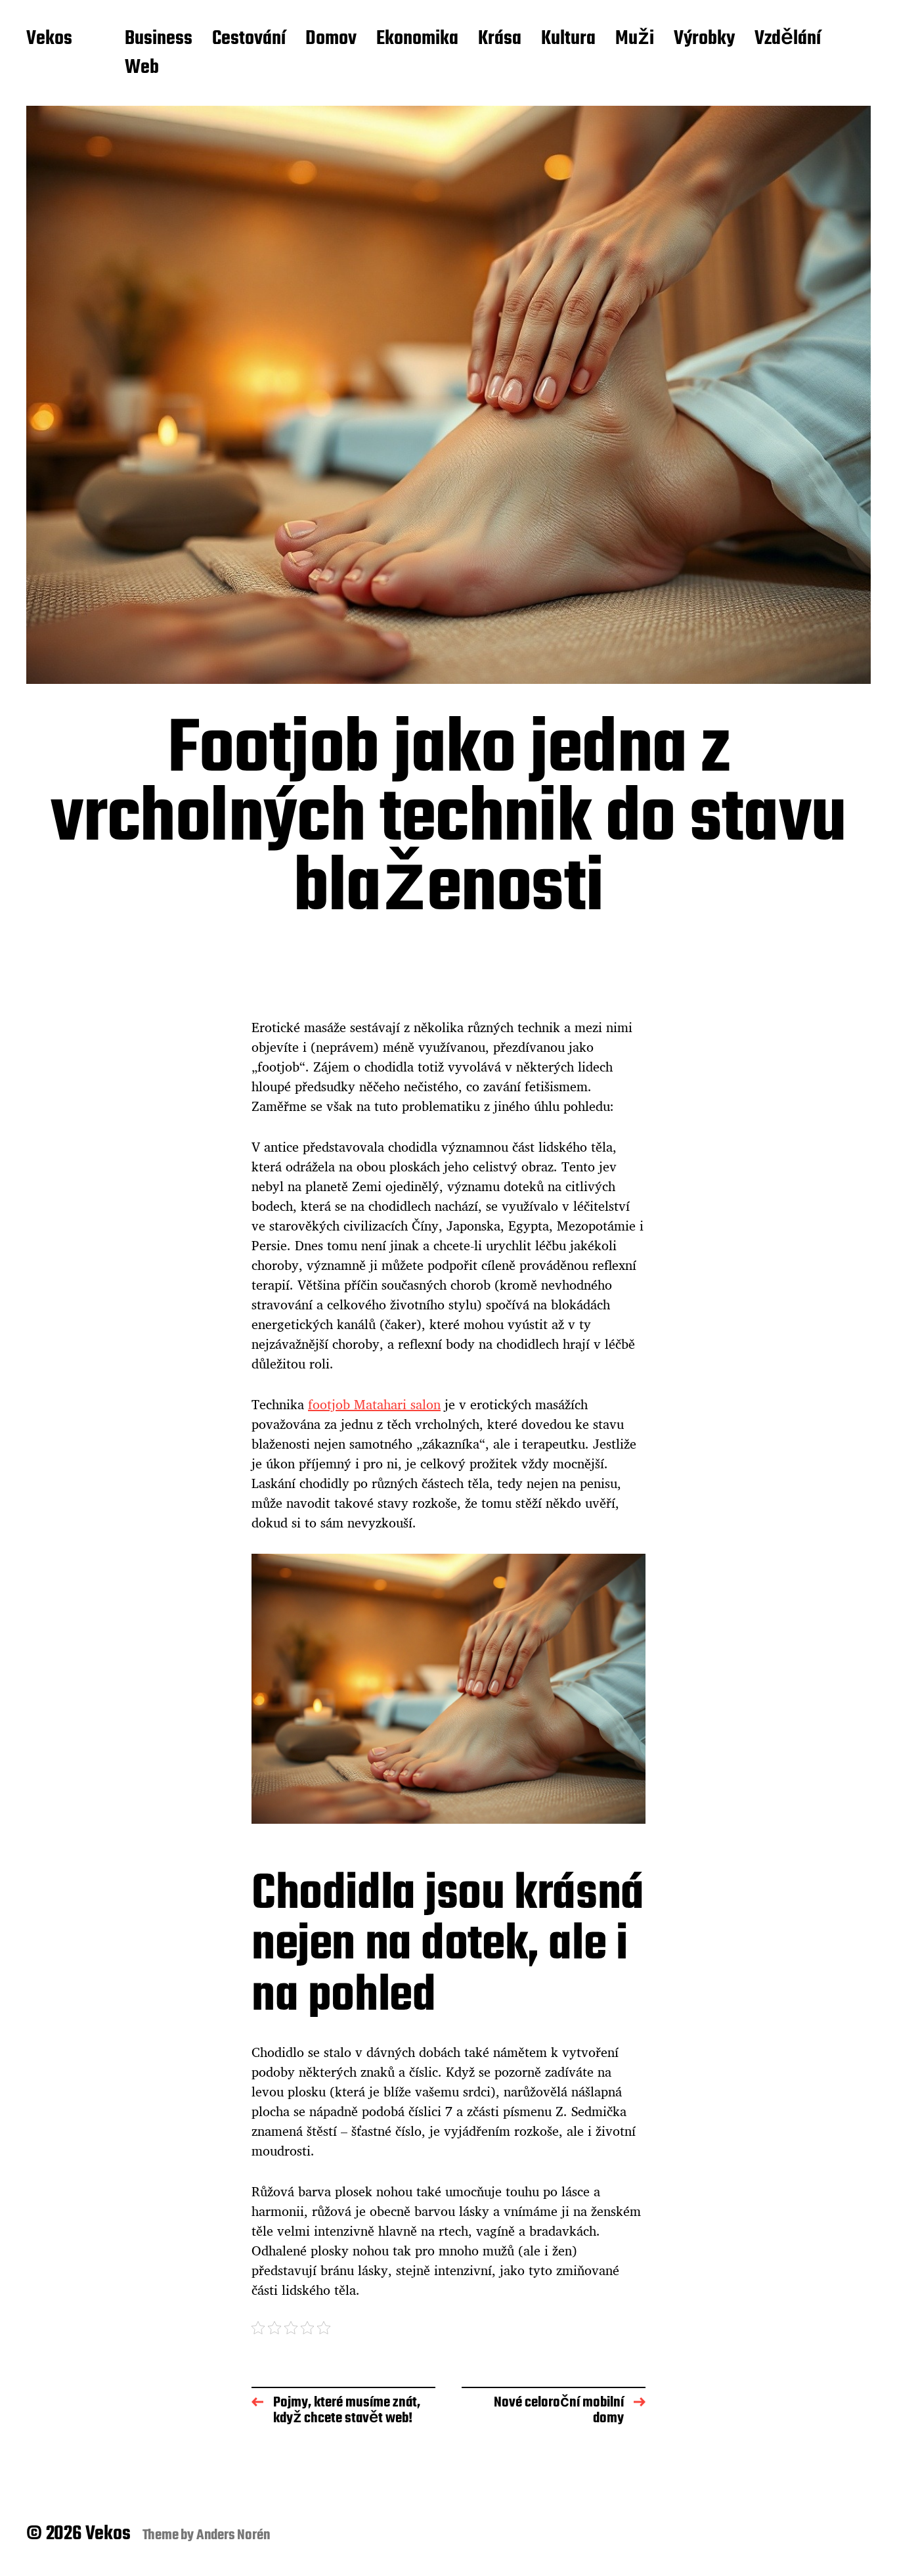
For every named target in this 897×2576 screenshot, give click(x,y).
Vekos (49, 39)
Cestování (249, 39)
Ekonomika (417, 39)
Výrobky (704, 39)
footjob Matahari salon (374, 1404)
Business (159, 39)
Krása (500, 39)
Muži (635, 39)
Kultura (568, 39)
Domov (331, 39)
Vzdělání (788, 39)
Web (142, 68)
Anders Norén (233, 2535)
